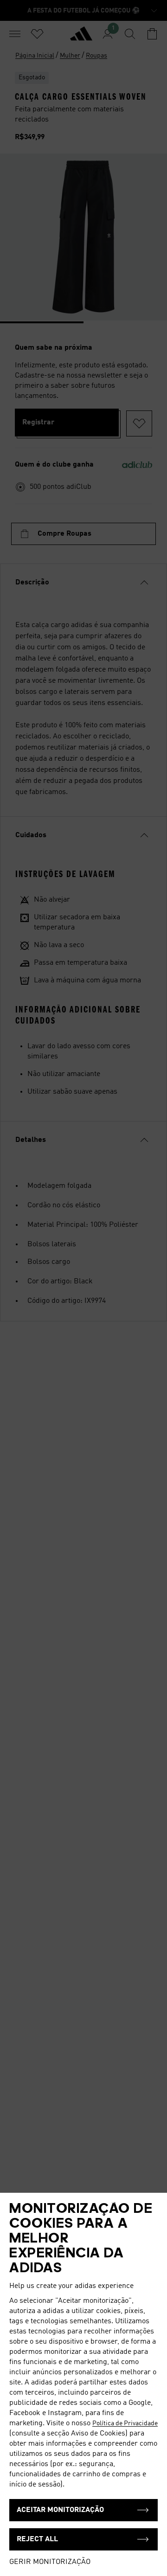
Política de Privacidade (125, 2423)
